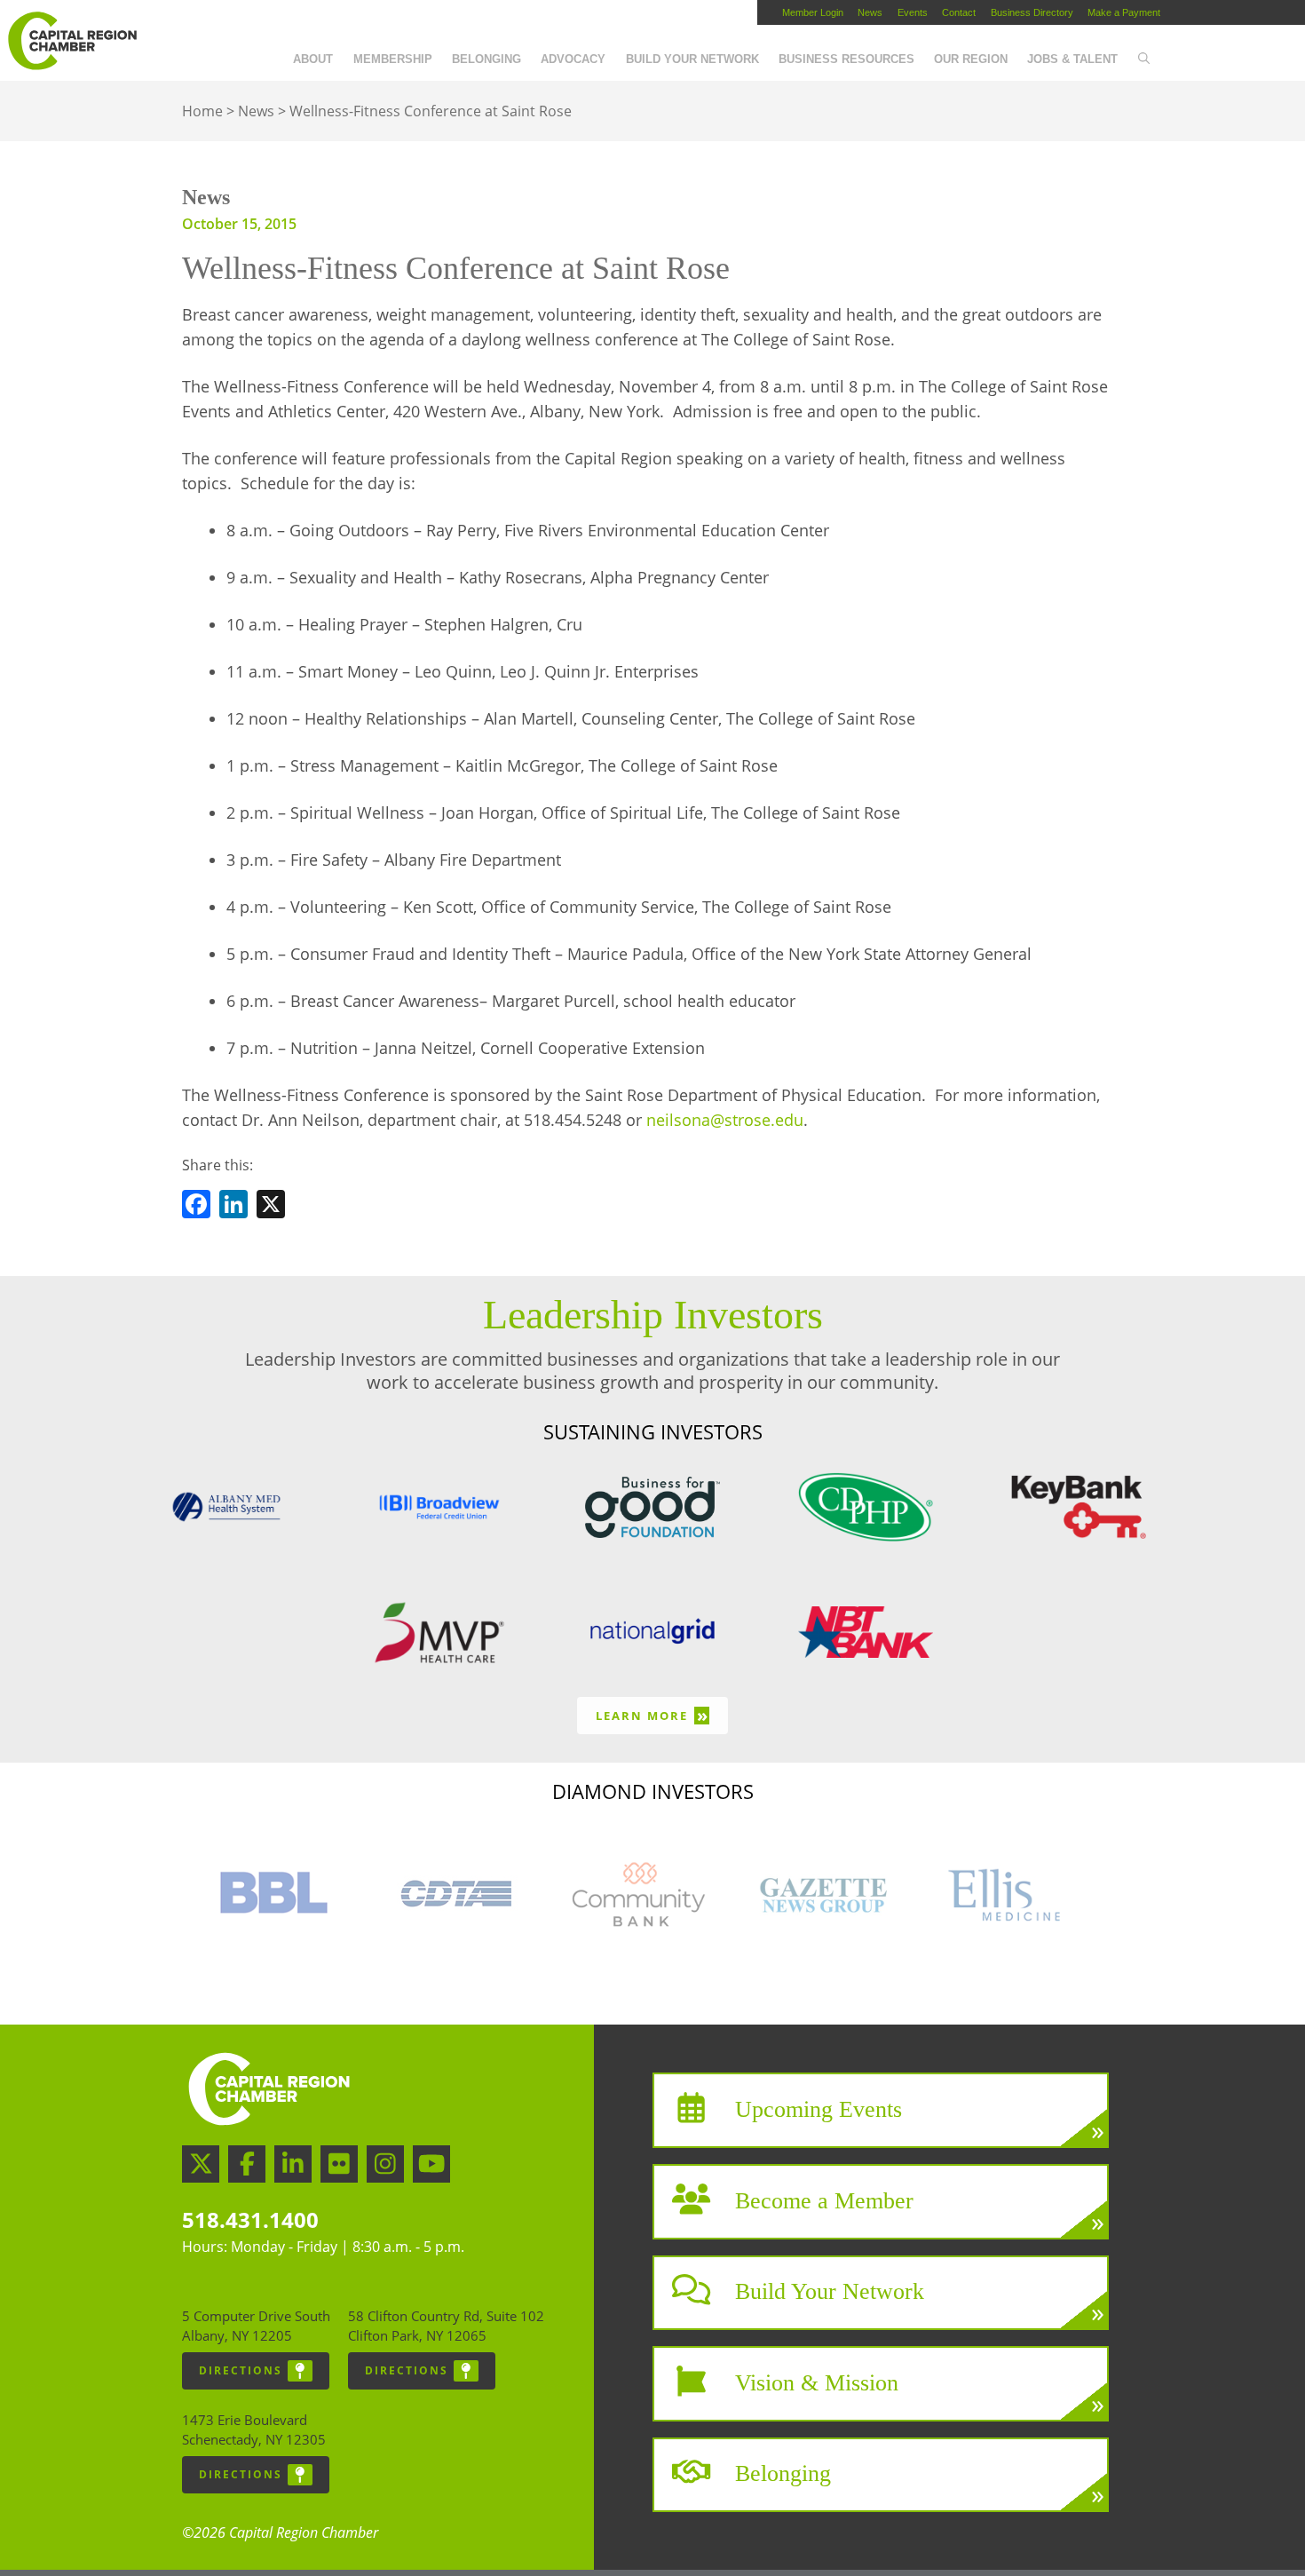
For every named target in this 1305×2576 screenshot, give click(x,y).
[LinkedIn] (233, 1207)
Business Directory (1032, 12)
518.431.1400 (250, 2219)
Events (913, 12)
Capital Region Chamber (72, 41)
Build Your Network (692, 59)
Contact (959, 12)
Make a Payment (1124, 12)
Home (202, 111)
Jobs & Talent (1072, 59)
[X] (271, 1207)
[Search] (1143, 59)
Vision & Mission (817, 2382)
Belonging (486, 59)
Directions (241, 2370)
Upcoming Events (819, 2109)
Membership (393, 59)
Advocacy (573, 59)
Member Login (813, 12)
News (870, 12)
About (313, 59)
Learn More (652, 1715)
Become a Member (824, 2200)
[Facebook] (196, 1207)
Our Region (971, 59)
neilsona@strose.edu (725, 1120)
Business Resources (846, 59)
